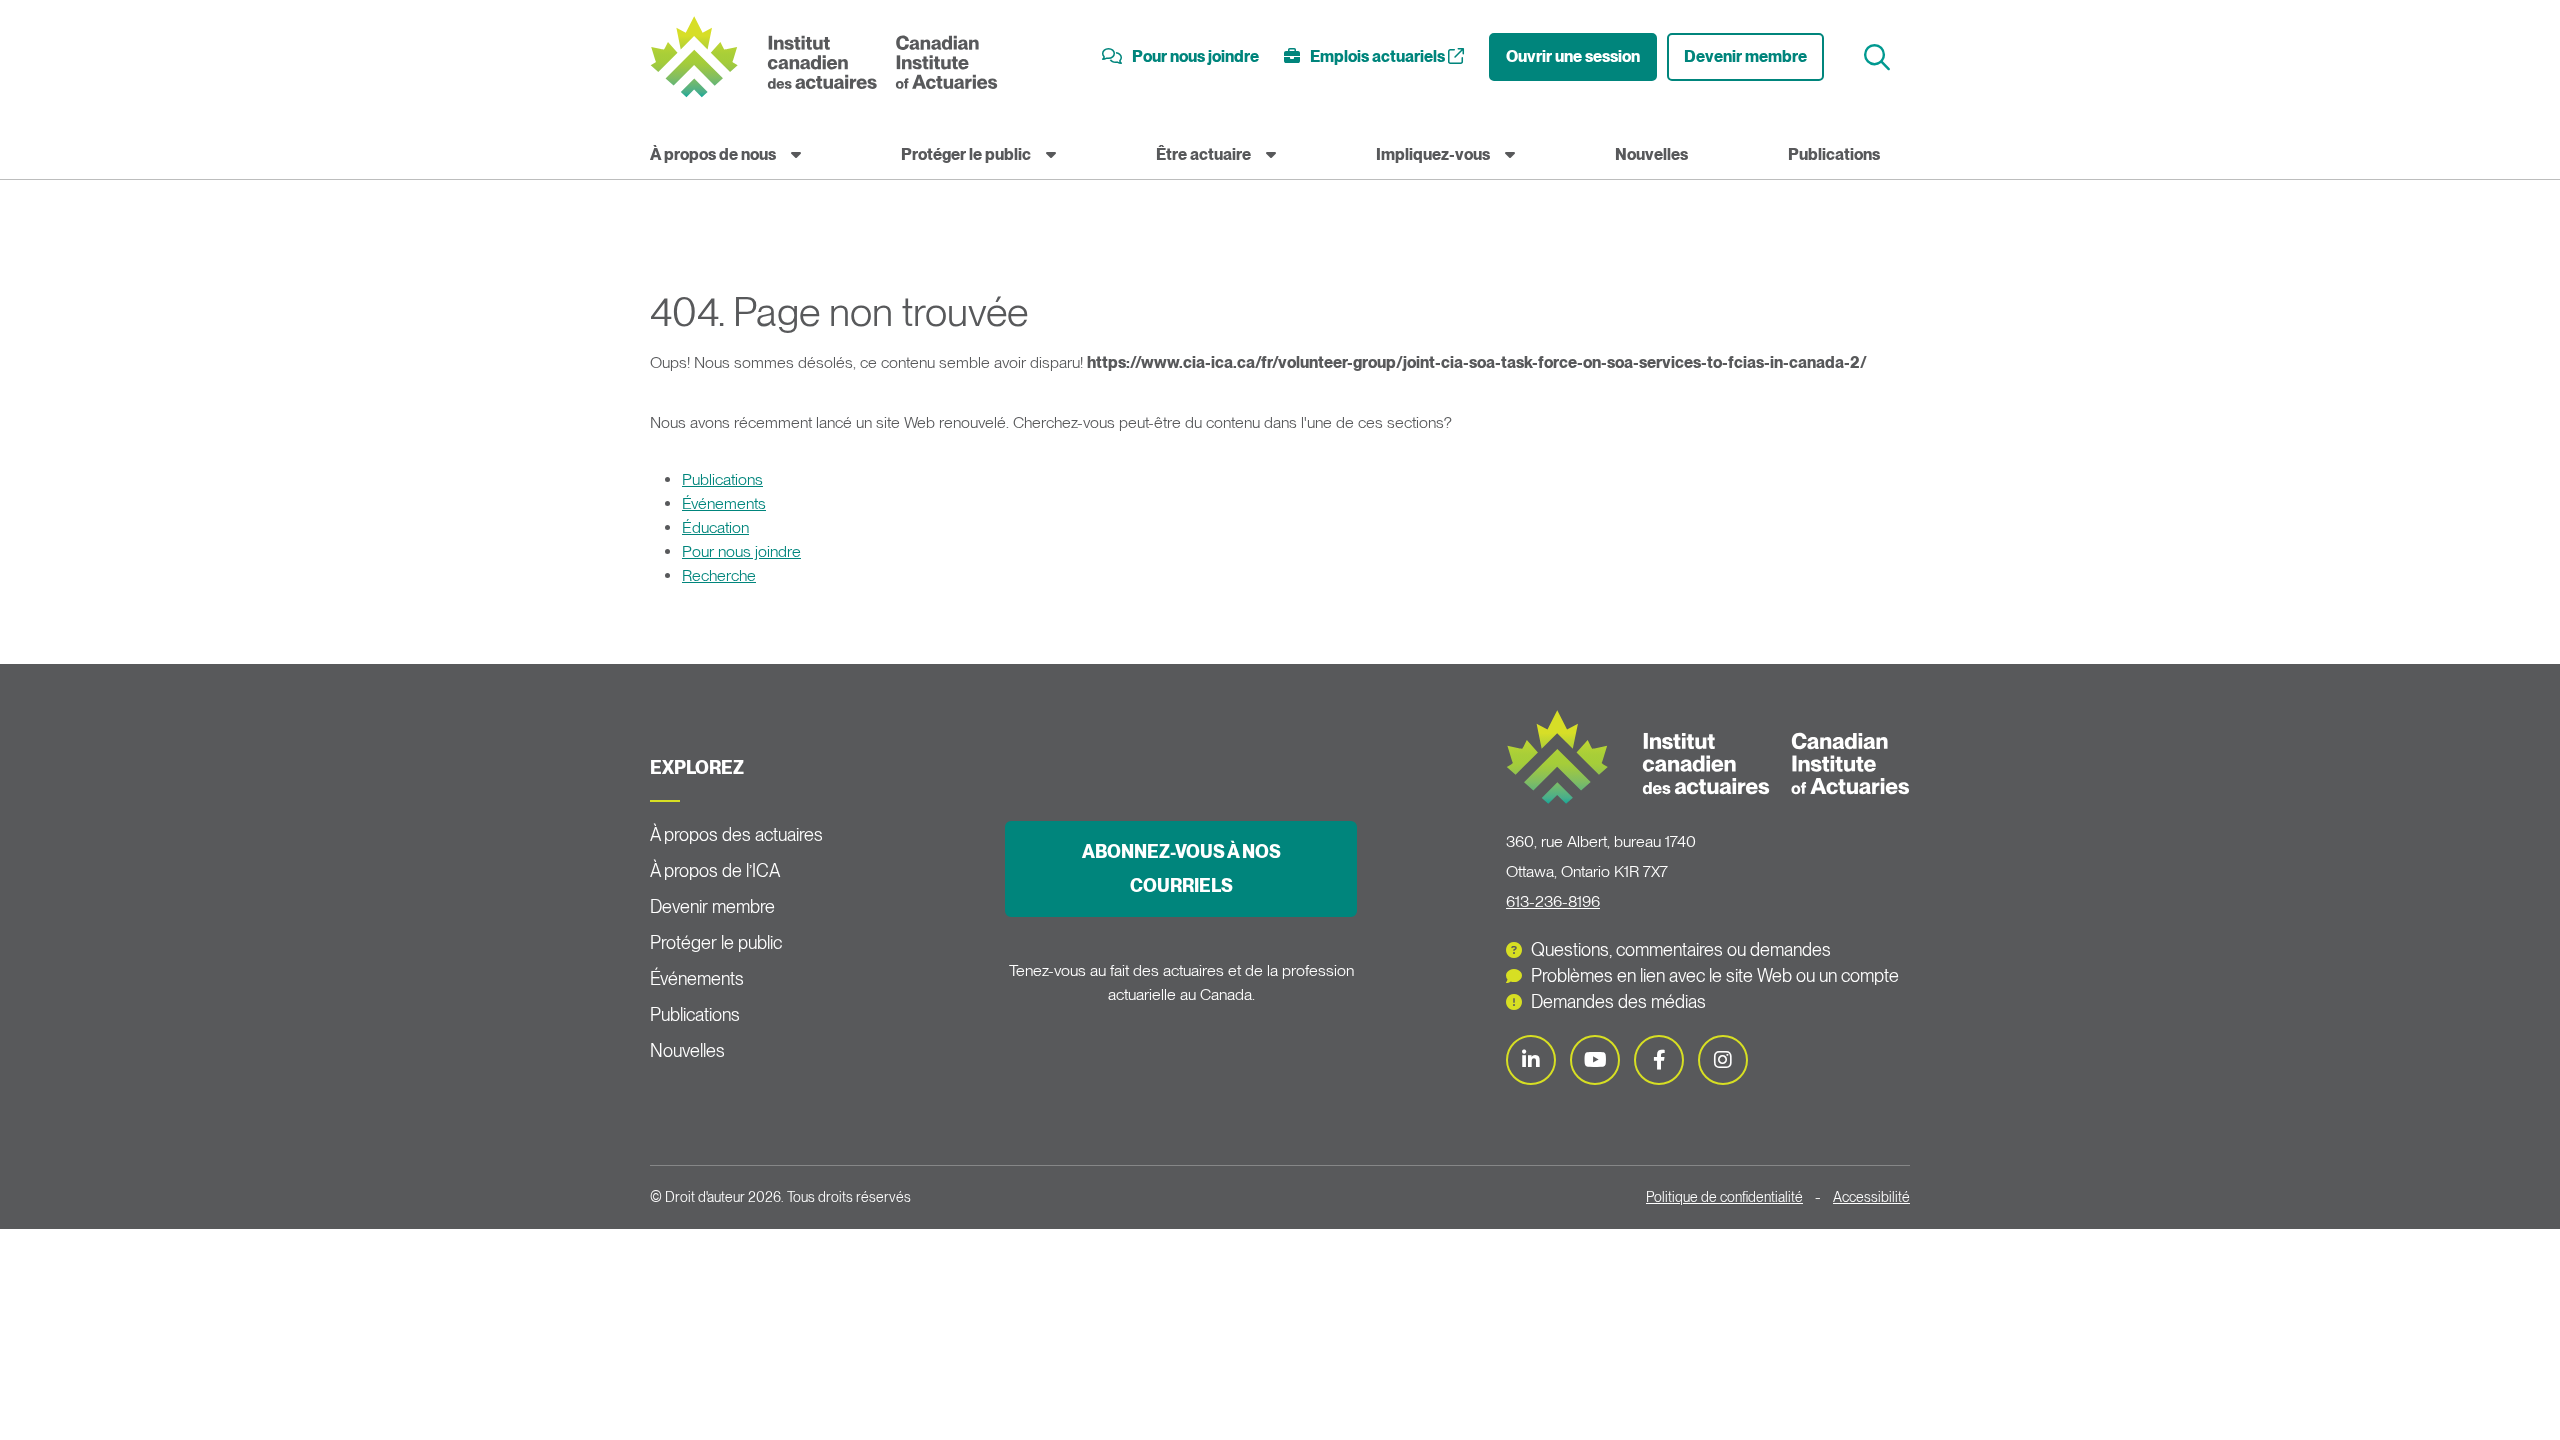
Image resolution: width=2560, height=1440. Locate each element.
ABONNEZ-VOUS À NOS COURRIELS (1181, 868)
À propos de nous (713, 154)
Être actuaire (1203, 154)
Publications (1834, 154)
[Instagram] (1723, 1060)
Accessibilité (1871, 1197)
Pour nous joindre (741, 551)
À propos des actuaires (736, 834)
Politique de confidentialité (1724, 1197)
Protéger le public (966, 154)
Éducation (715, 527)
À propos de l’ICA (715, 870)
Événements (724, 503)
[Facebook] (1659, 1060)
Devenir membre (1745, 56)
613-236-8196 (1553, 901)
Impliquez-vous (1433, 154)
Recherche (719, 575)
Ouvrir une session (1573, 56)
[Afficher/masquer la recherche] (1879, 57)
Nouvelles (1651, 154)
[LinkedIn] (1531, 1060)
